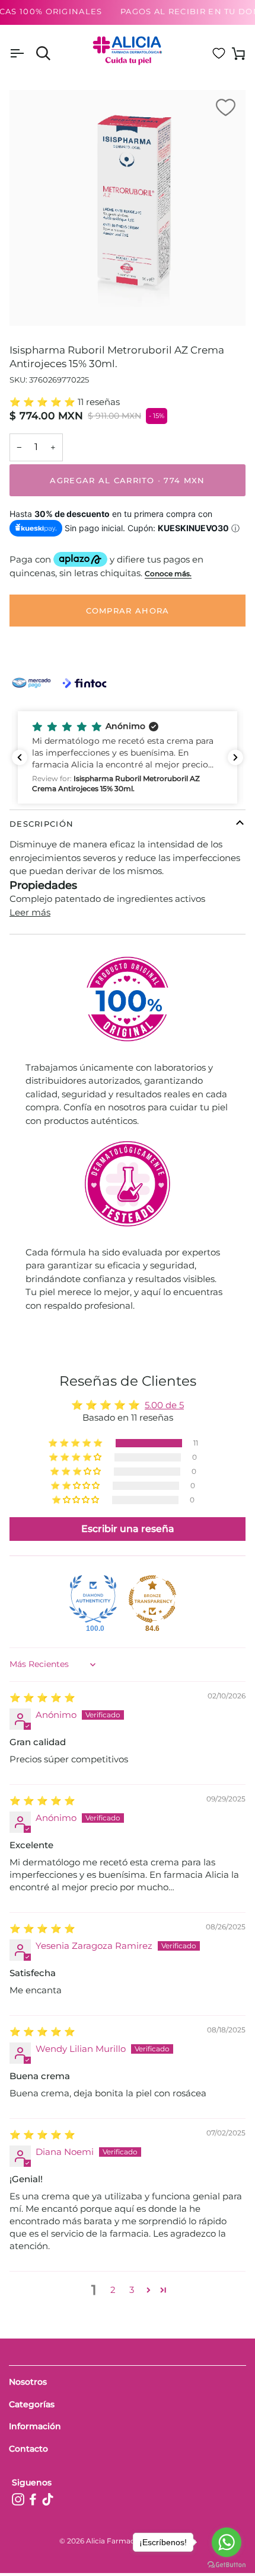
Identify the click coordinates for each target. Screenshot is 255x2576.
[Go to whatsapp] (227, 2542)
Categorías (32, 2404)
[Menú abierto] (27, 54)
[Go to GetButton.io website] (227, 2564)
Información (35, 2426)
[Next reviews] (235, 757)
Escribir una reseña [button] (128, 1529)
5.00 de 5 (164, 1405)
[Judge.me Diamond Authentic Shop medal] (93, 1599)
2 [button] (113, 2290)
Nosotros (28, 2382)
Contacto (28, 2449)
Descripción (42, 824)
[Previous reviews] (20, 757)
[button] (44, 402)
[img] (42, 1697)
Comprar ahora (128, 611)
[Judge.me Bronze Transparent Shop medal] (152, 1599)
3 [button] (132, 2290)
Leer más (30, 912)
